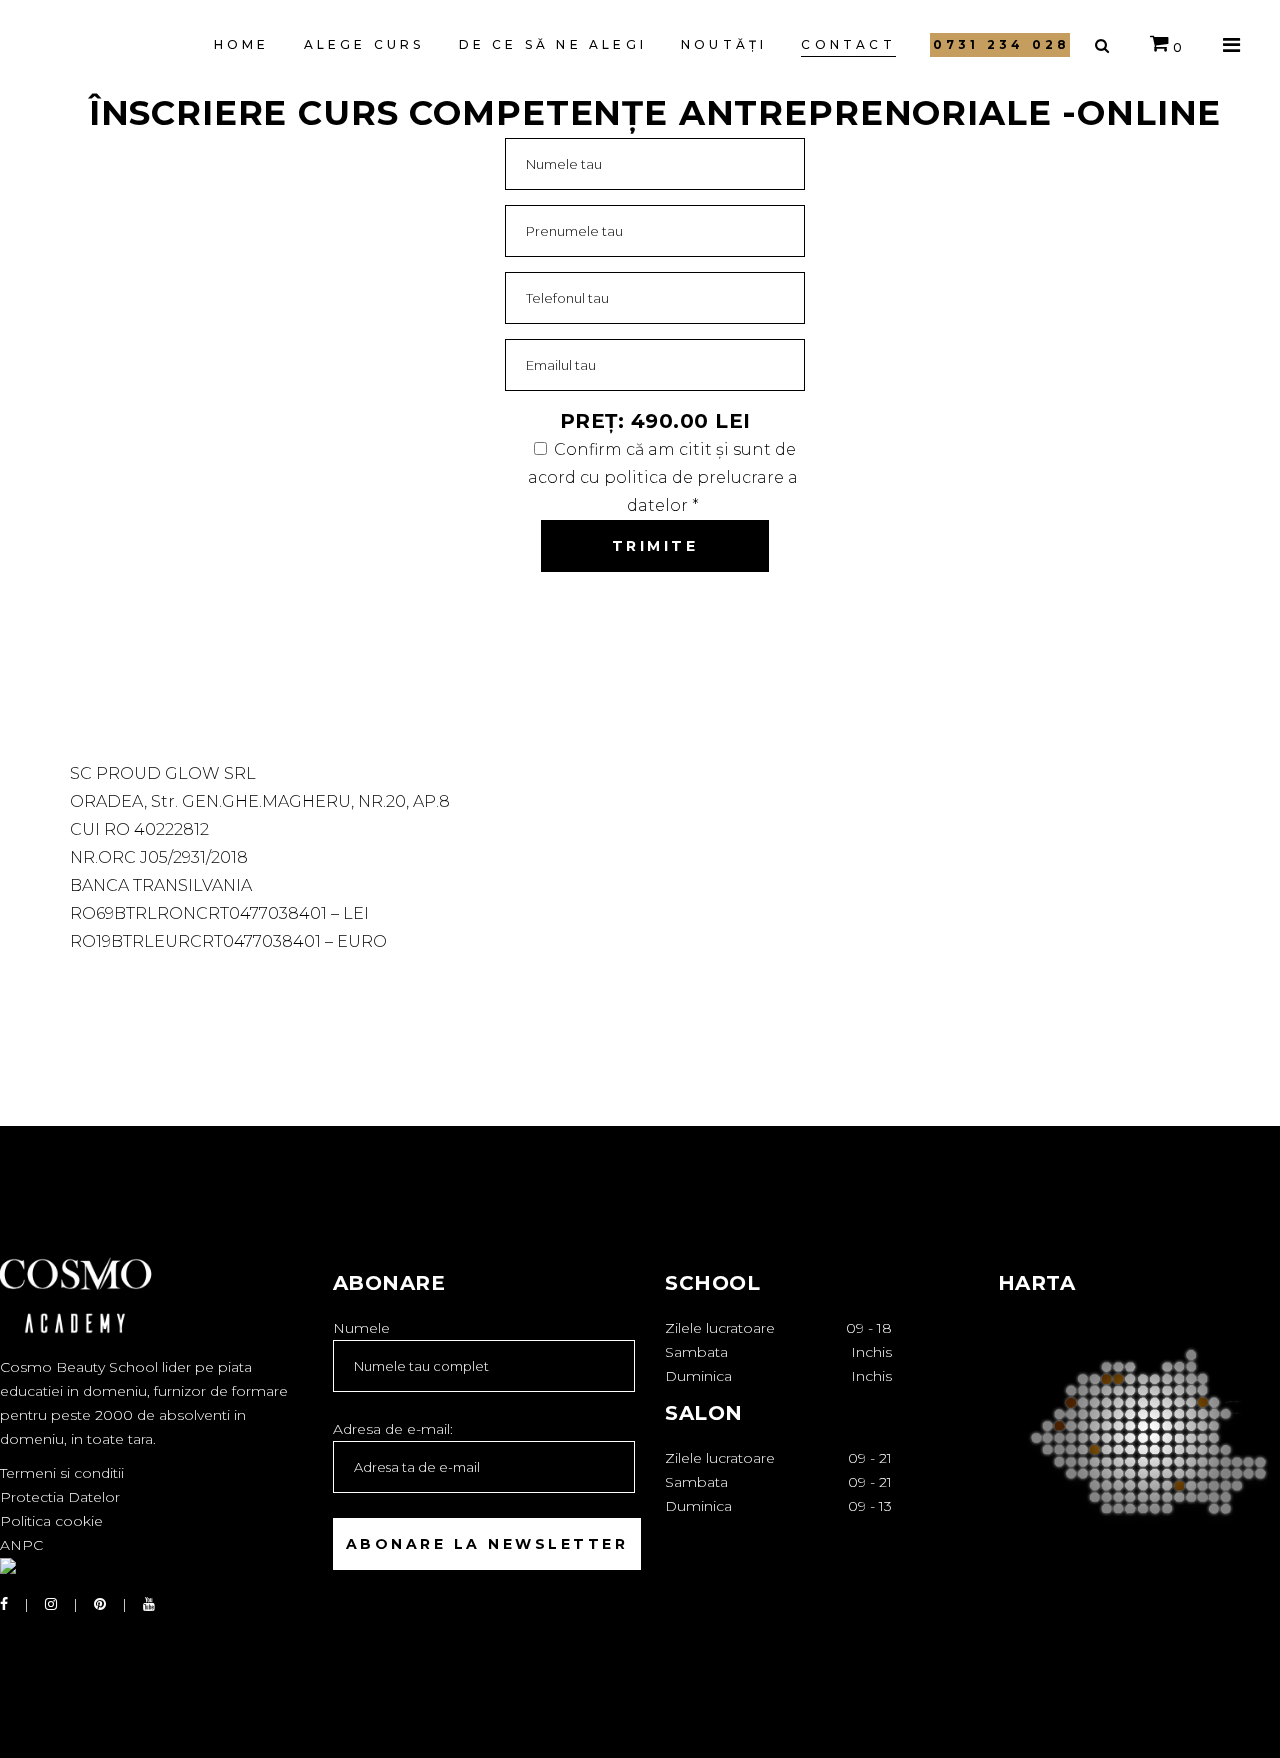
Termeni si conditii (62, 1473)
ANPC (21, 1545)
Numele (361, 1328)
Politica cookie (51, 1521)
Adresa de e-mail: (393, 1429)
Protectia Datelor (60, 1497)
